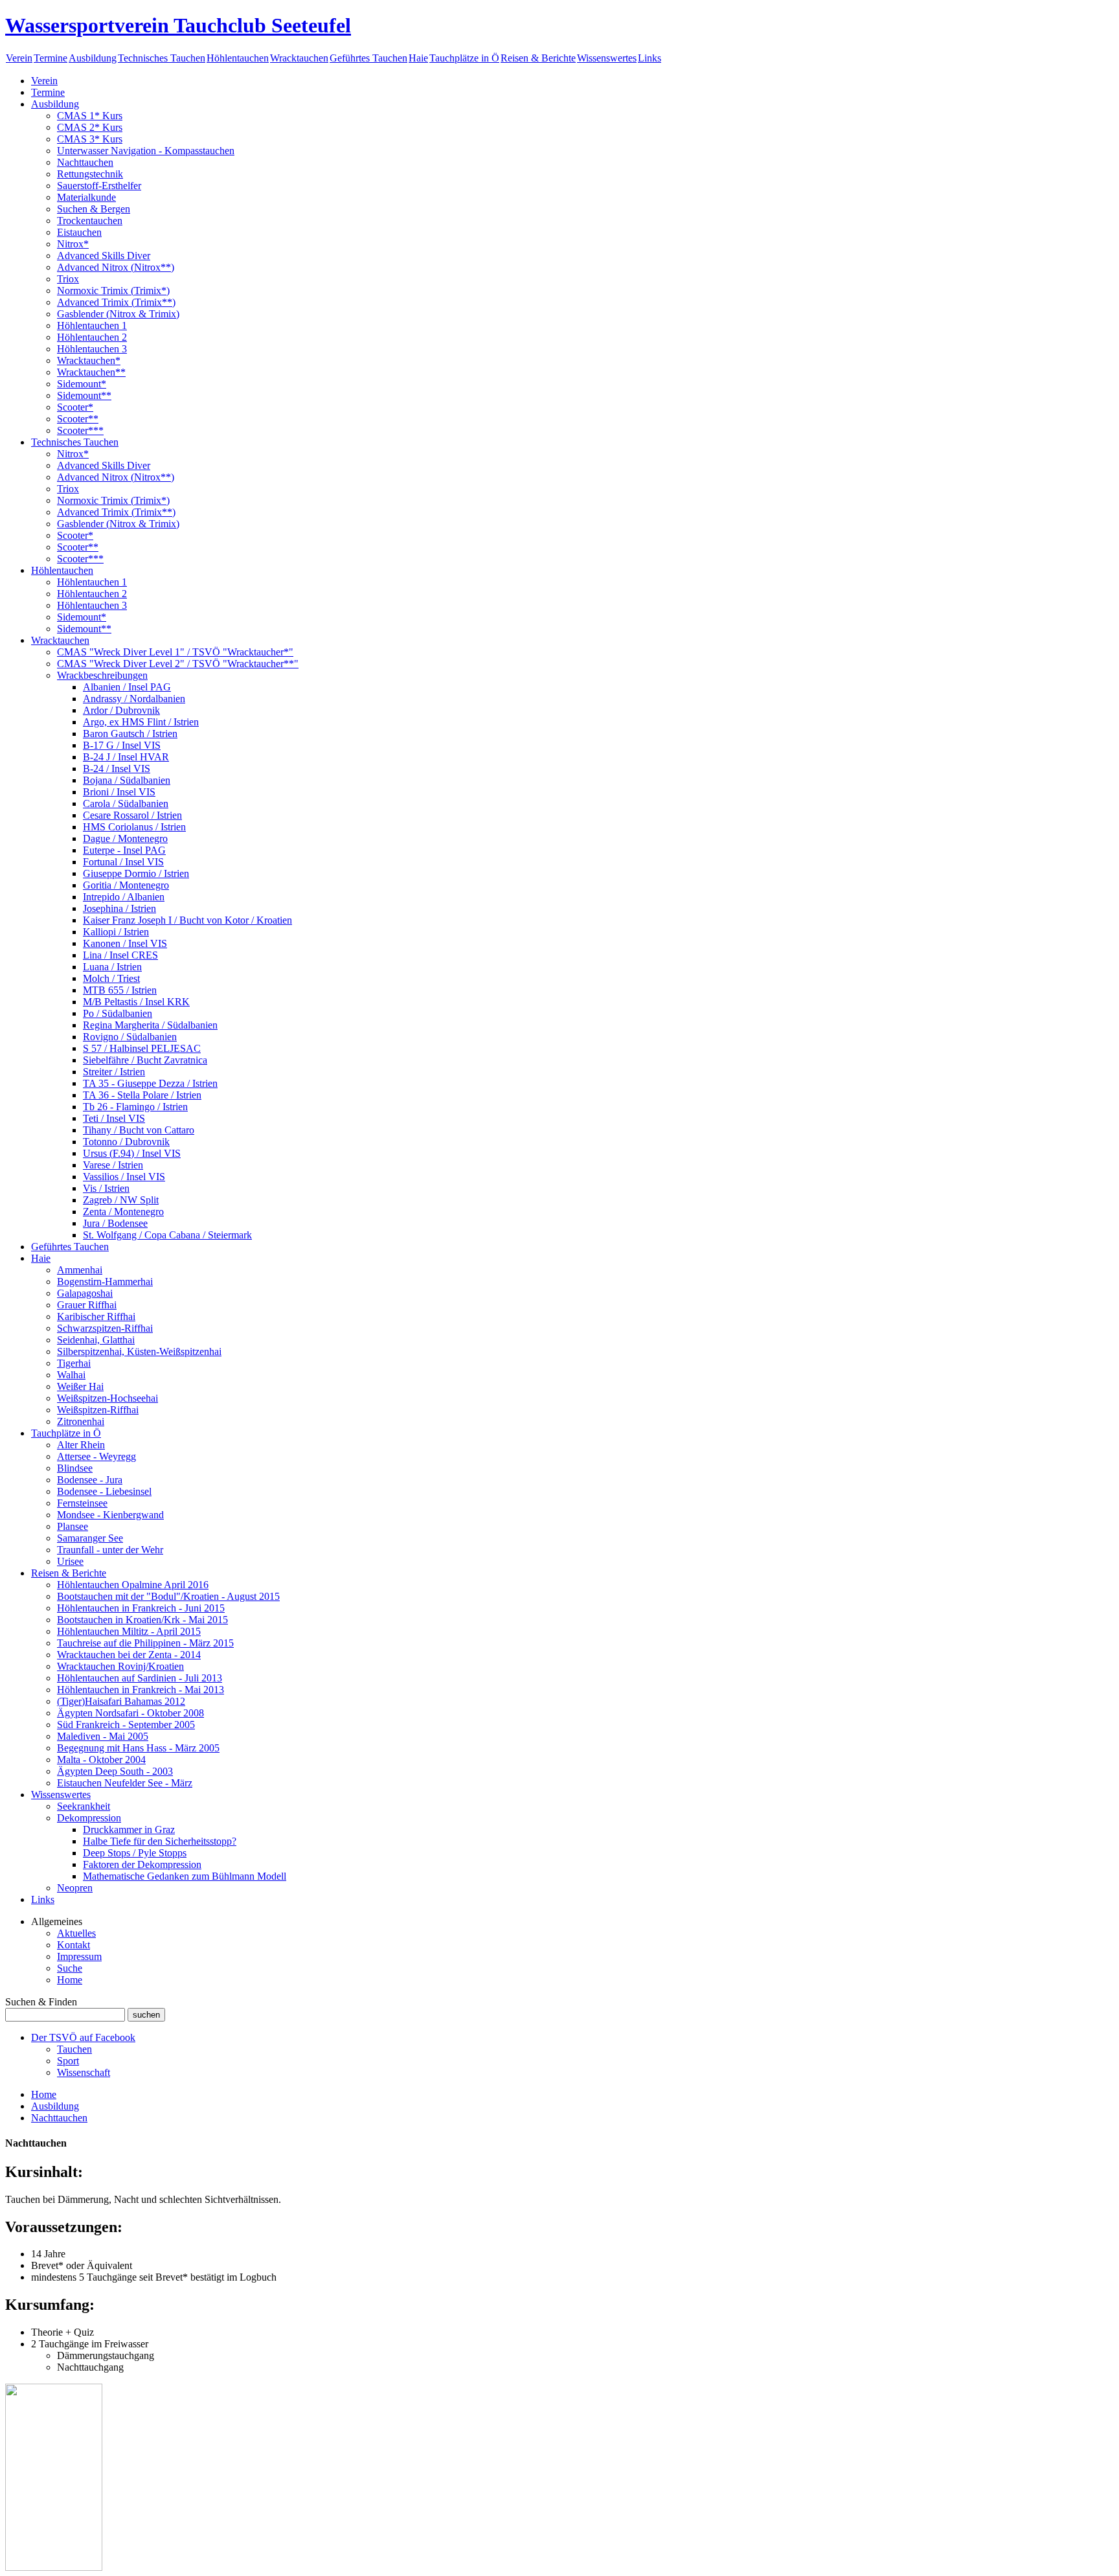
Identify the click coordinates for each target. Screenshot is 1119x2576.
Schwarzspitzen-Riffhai (105, 1328)
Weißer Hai (80, 1386)
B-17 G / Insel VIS (122, 745)
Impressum (79, 1956)
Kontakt (73, 1945)
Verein (19, 58)
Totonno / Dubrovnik (126, 1142)
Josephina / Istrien (119, 908)
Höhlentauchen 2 (92, 337)
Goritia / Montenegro (126, 885)
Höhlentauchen (238, 58)
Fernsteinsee (82, 1503)
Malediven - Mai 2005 (103, 1736)
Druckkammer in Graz (129, 1829)
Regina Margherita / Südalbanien (150, 1025)
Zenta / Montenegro (123, 1212)
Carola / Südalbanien (126, 804)
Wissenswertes (607, 58)
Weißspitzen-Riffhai (98, 1410)
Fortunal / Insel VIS (123, 862)
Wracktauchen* (89, 360)
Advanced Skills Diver (104, 256)
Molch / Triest (111, 978)
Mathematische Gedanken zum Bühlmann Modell (185, 1876)
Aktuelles (76, 1933)
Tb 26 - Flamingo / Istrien (135, 1107)
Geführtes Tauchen (368, 58)
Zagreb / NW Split (121, 1200)
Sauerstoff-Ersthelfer (99, 186)
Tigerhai (74, 1363)
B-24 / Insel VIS (117, 769)
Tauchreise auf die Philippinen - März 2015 (145, 1643)
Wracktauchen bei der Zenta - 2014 (129, 1655)
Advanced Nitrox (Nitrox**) (116, 267)
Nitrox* (73, 244)
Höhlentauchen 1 (92, 325)
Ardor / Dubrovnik (121, 710)
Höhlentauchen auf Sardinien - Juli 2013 (140, 1678)
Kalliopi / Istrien (116, 932)
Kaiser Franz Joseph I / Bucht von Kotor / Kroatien (187, 920)
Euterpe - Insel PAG (124, 850)
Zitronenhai (81, 1421)
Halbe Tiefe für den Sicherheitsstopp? (160, 1841)
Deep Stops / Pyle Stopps (135, 1853)
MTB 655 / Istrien (120, 990)
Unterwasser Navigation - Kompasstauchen (146, 151)
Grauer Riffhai (87, 1305)
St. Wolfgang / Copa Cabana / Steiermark (167, 1235)
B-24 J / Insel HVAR (126, 757)
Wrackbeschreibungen (102, 675)
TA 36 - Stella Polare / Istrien (142, 1095)
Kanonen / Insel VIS (125, 943)
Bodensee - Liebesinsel (104, 1491)
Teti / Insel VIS (114, 1118)
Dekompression (89, 1818)
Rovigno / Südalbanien (130, 1037)
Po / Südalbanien (118, 1013)
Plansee (73, 1526)
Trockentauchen (90, 221)
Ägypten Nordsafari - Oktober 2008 (130, 1713)
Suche (70, 1968)
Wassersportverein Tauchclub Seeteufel (178, 25)
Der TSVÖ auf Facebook (83, 2037)
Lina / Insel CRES (120, 955)
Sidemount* (82, 384)
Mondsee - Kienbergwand (110, 1515)
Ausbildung (93, 58)
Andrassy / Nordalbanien (134, 699)
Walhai (71, 1375)
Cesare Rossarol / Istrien (132, 815)
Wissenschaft (84, 2072)
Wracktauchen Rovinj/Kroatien (120, 1666)
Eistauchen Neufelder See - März (125, 1783)
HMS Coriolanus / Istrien (134, 827)
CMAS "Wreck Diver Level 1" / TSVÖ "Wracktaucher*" (175, 652)
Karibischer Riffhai (96, 1316)
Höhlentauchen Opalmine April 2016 (133, 1585)
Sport (68, 2061)
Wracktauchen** (91, 372)
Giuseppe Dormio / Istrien (136, 873)
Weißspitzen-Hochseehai (107, 1398)
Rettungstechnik (90, 174)
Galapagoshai (85, 1293)
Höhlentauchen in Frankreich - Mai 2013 (141, 1690)
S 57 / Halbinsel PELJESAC (142, 1048)
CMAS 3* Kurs (90, 139)
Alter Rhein (81, 1445)
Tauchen (74, 2049)
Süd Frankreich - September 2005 (126, 1725)
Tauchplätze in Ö (464, 58)
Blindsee (75, 1468)
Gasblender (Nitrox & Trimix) (118, 314)
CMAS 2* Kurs (90, 127)
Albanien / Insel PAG (127, 687)
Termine (51, 58)
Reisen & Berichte (538, 58)
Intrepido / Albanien (124, 897)
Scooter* (75, 407)
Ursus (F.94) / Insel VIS (132, 1153)
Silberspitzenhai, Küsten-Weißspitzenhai (139, 1351)
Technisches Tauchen (162, 58)
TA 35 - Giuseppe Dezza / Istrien (150, 1083)
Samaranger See (90, 1538)
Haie (418, 58)
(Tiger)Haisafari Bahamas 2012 (121, 1701)
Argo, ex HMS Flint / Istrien (141, 722)
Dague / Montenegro (125, 838)
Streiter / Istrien (114, 1072)
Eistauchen (79, 232)
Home (70, 1980)
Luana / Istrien (112, 967)
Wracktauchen (299, 58)
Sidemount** (84, 395)
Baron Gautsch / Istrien (130, 734)
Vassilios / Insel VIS (124, 1177)
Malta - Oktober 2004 (101, 1760)
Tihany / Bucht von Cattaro (139, 1130)
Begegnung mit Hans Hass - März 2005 (138, 1748)
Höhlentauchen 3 (92, 349)
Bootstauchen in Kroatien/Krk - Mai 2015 (142, 1620)
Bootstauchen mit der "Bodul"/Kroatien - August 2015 (168, 1596)
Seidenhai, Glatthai (96, 1340)
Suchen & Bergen (94, 209)
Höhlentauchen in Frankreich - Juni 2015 (141, 1608)
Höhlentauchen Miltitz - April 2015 (129, 1631)
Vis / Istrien (106, 1188)
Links (650, 58)
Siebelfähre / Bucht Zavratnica (145, 1060)
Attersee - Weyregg (96, 1456)
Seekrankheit (84, 1806)
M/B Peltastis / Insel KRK (136, 1002)
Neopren (75, 1888)
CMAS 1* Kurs (90, 116)
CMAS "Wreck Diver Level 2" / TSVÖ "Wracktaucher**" (178, 664)
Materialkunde (86, 197)
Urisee (70, 1561)
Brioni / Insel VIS (119, 792)
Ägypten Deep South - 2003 (115, 1771)
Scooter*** (80, 430)
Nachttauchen (85, 162)
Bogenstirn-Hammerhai (105, 1282)
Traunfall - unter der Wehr (110, 1550)
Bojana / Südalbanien (127, 780)
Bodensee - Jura (90, 1480)
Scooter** (78, 419)
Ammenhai (80, 1270)
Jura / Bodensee (115, 1223)
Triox (68, 279)
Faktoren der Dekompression (142, 1864)
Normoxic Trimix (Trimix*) (113, 291)
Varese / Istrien (113, 1165)
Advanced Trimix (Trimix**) (116, 302)
